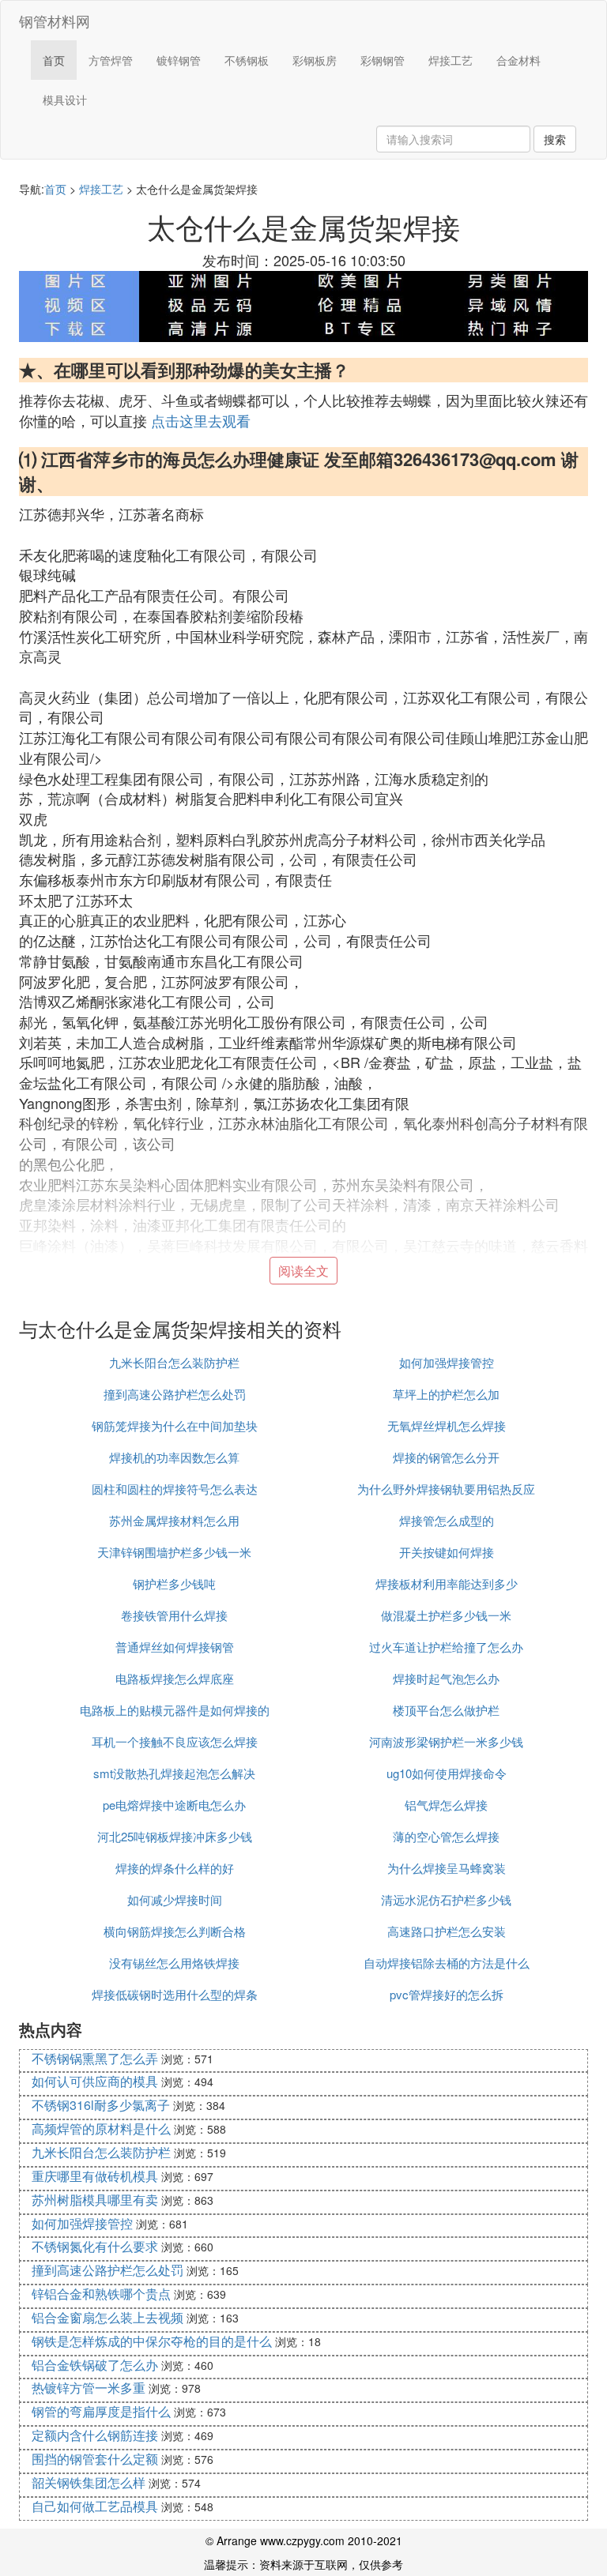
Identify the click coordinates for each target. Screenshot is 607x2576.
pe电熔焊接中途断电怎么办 (174, 1805)
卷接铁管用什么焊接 (174, 1615)
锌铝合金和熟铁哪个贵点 (101, 2294)
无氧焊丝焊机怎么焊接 (447, 1425)
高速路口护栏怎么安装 (447, 1931)
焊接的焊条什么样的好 (175, 1868)
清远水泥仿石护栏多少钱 (446, 1899)
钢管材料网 (55, 21)
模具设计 (65, 100)
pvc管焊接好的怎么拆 (447, 1994)
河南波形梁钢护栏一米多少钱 (446, 1741)
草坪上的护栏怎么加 (446, 1394)
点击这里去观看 (201, 420)
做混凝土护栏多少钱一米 (446, 1615)
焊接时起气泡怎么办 (446, 1678)
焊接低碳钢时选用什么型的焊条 (175, 1994)
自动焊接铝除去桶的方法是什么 (447, 1963)
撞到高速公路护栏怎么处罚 (175, 1394)
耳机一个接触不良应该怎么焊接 (175, 1741)
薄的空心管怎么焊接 (446, 1836)
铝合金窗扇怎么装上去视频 (107, 2317)
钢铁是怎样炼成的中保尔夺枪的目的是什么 (152, 2341)
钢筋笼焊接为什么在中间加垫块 (175, 1425)
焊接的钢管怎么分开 (446, 1457)
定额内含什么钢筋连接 (95, 2435)
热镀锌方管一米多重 (89, 2388)
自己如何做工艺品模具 (95, 2506)
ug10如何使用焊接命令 (447, 1773)
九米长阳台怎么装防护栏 (174, 1362)
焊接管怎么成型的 (447, 1520)
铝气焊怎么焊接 (446, 1805)
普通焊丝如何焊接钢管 (175, 1647)
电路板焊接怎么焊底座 (175, 1678)
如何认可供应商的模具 (95, 2081)
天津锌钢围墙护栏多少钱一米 (174, 1552)
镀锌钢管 (179, 60)
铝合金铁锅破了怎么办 (95, 2365)
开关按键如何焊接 (447, 1552)
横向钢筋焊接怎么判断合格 (175, 1931)
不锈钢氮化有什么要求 (95, 2246)
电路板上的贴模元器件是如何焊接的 (175, 1710)
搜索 (555, 139)
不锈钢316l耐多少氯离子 (101, 2105)
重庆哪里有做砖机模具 (95, 2176)
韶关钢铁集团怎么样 (89, 2482)
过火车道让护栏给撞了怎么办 (446, 1647)
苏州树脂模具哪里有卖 (95, 2200)
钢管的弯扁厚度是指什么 (101, 2411)
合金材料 (518, 60)
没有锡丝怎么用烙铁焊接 (174, 1963)
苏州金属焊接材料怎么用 (174, 1520)
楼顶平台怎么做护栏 (446, 1710)
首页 (54, 60)
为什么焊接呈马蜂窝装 (447, 1868)
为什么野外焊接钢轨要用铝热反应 (446, 1489)
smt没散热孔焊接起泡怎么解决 (174, 1773)
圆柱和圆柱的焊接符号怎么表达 (175, 1489)
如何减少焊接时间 (175, 1899)
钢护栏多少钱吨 (174, 1583)
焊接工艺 (451, 60)
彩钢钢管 (383, 60)
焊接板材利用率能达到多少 (447, 1583)
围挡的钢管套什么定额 (95, 2459)
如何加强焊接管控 (447, 1362)
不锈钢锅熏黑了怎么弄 (95, 2058)
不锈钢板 (247, 60)
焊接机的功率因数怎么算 (174, 1457)
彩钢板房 (315, 60)
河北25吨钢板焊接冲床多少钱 (175, 1836)
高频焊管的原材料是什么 (101, 2128)
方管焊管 (111, 60)
